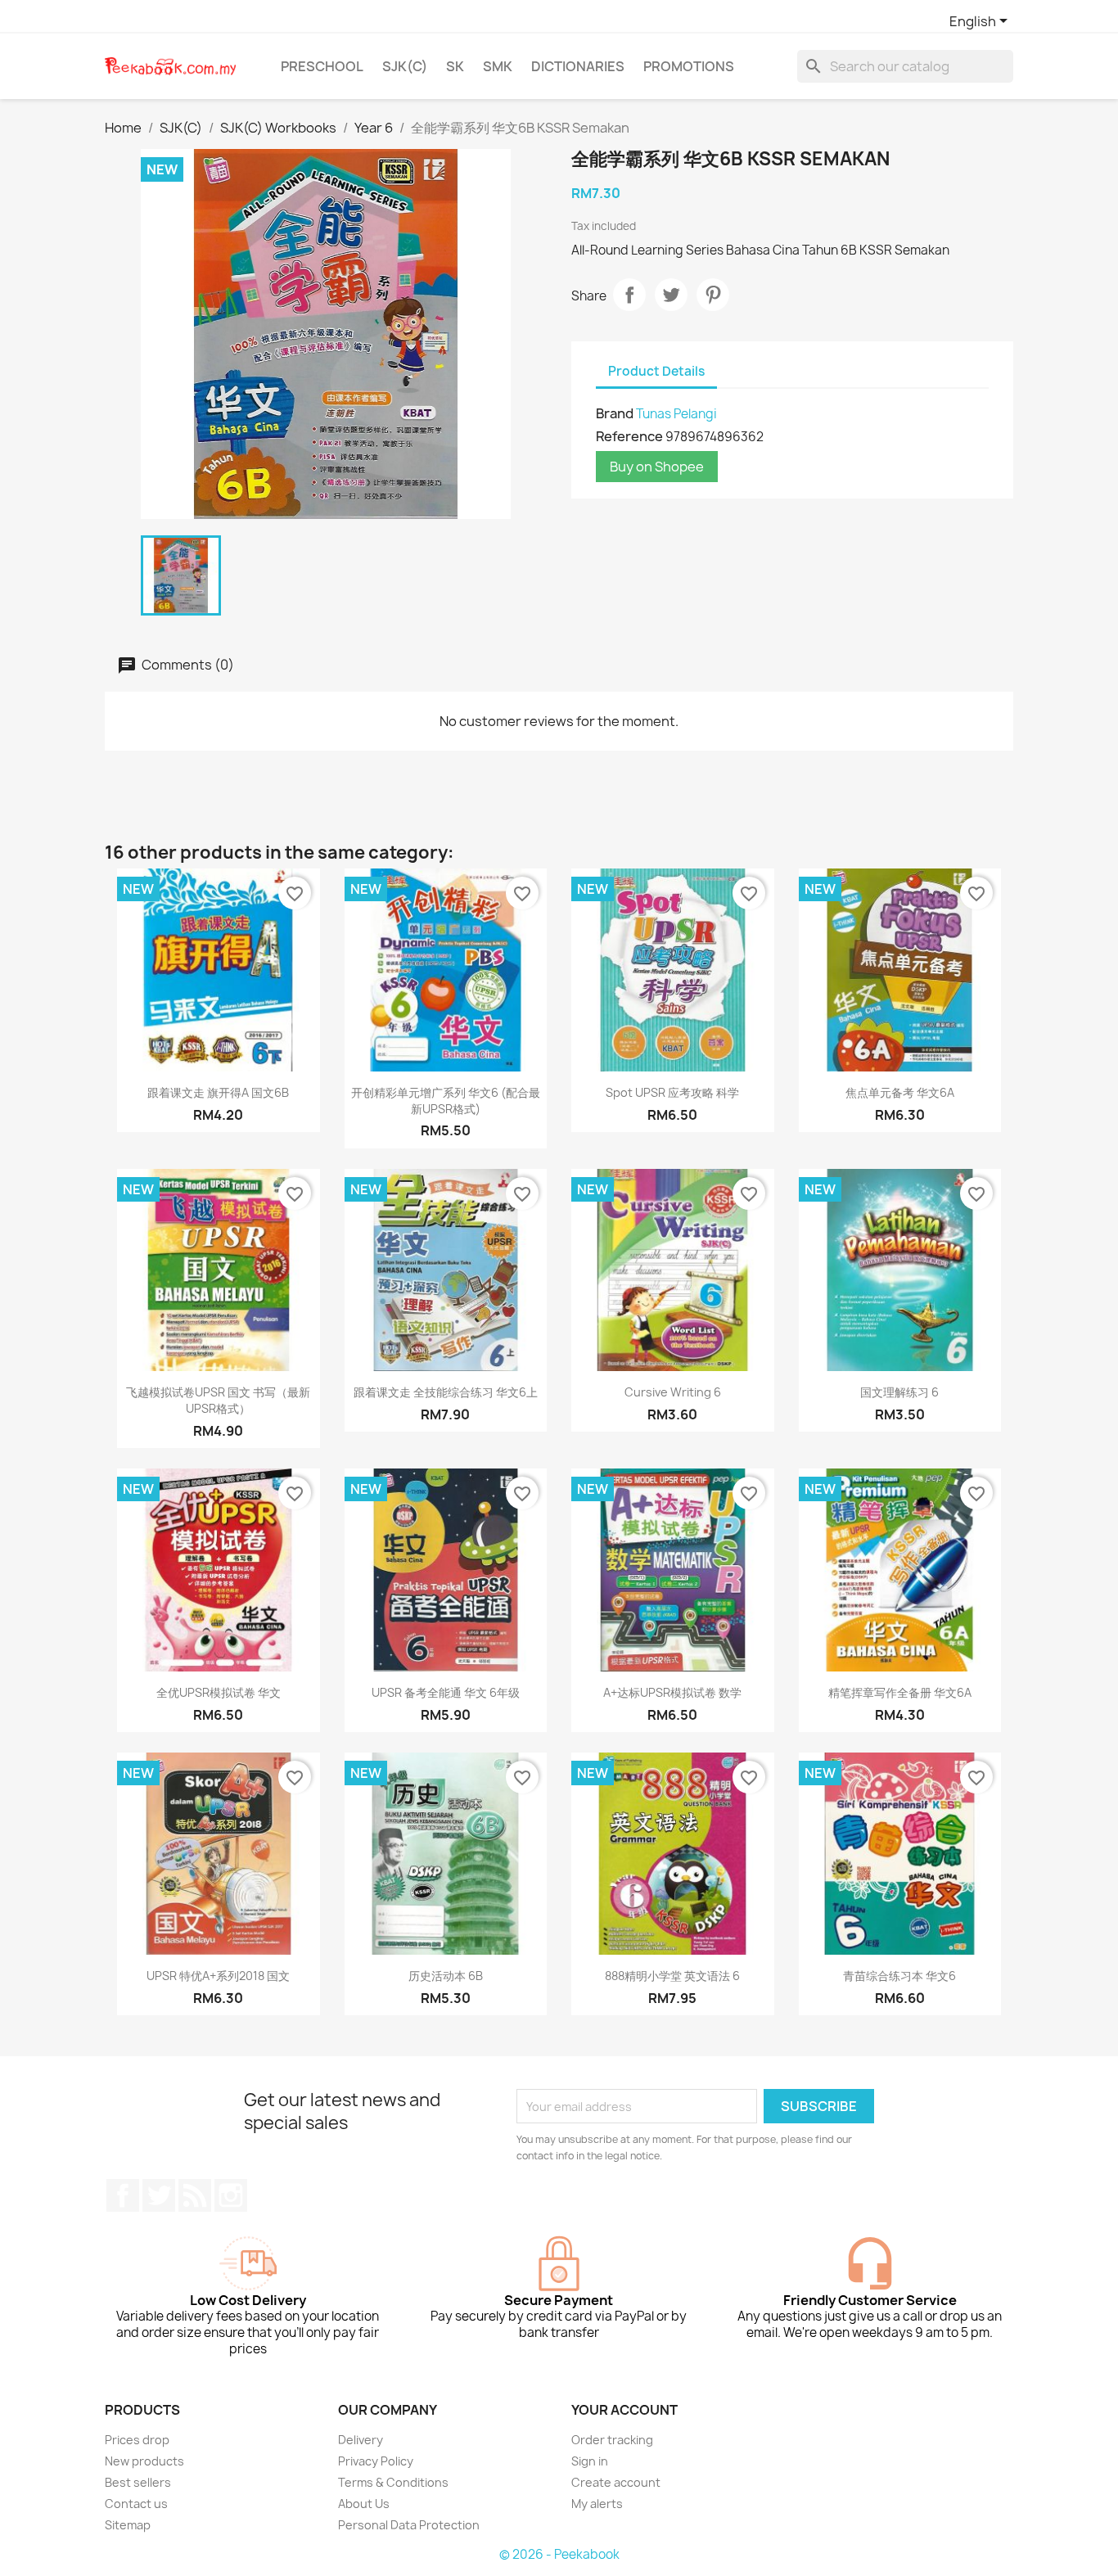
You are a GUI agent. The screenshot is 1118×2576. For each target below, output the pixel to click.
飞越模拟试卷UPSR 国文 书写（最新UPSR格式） (218, 1400)
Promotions (689, 66)
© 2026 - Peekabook (559, 2554)
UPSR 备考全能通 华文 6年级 (446, 1692)
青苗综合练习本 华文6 (899, 1976)
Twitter (159, 2195)
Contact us (136, 2504)
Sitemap (128, 2525)
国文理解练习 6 (899, 1392)
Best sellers (138, 2482)
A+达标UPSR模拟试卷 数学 (672, 1692)
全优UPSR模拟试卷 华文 (219, 1692)
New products (144, 2461)
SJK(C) (405, 66)
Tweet (671, 295)
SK (455, 66)
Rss (195, 2195)
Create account (616, 2482)
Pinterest (713, 295)
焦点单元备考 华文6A (900, 1092)
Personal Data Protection (409, 2525)
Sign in (590, 2461)
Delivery (361, 2440)
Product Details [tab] (656, 371)
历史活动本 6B (446, 1976)
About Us (364, 2504)
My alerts (597, 2504)
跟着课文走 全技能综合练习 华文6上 (446, 1392)
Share (629, 295)
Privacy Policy (376, 2461)
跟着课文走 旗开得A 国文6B (218, 1092)
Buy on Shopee (657, 467)
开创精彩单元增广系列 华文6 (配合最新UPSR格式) (446, 1101)
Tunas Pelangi (676, 414)
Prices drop (137, 2440)
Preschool (322, 66)
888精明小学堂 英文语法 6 (672, 1976)
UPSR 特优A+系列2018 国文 (218, 1976)
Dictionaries (578, 66)
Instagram (231, 2195)
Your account (624, 2410)
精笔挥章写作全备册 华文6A (900, 1692)
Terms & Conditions (393, 2482)
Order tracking (612, 2440)
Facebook (123, 2195)
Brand (615, 413)
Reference (629, 436)
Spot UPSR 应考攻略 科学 (672, 1092)
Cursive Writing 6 (673, 1392)
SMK (498, 66)
